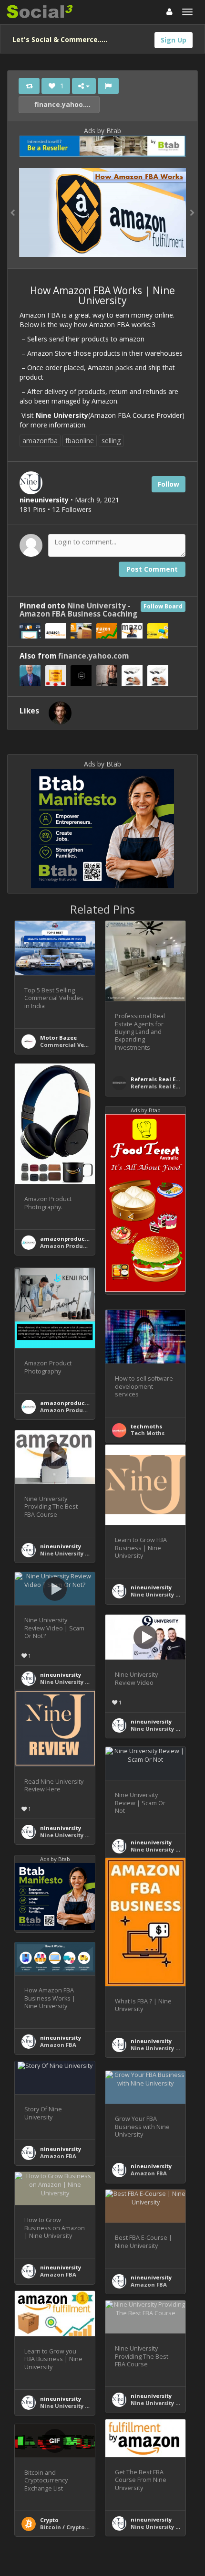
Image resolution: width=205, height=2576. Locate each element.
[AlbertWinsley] (60, 713)
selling (111, 441)
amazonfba (40, 441)
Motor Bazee (58, 1038)
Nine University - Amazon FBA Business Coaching (78, 610)
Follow (169, 484)
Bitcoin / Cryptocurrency (75, 2527)
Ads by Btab (102, 131)
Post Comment (152, 569)
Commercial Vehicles (71, 1045)
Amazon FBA (58, 2045)
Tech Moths (148, 1433)
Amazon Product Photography (83, 1246)
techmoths (146, 1426)
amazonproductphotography (82, 1239)
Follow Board (163, 606)
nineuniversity (61, 1546)
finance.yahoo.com (66, 104)
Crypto (49, 2520)
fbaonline (80, 441)
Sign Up (174, 40)
